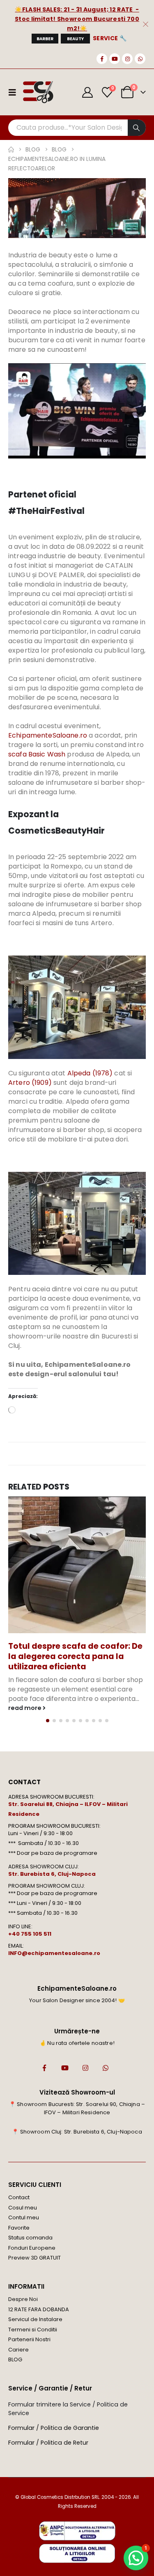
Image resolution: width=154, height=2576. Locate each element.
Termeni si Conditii (33, 2330)
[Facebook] (102, 59)
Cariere (18, 2350)
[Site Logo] (38, 92)
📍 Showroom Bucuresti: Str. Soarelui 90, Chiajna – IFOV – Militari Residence (77, 2108)
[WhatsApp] (140, 59)
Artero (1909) (30, 1083)
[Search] (137, 128)
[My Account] (88, 92)
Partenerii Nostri (29, 2339)
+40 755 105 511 (30, 1934)
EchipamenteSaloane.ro (48, 735)
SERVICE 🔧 (110, 38)
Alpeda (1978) (90, 1073)
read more (25, 1708)
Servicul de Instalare (35, 2319)
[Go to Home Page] (11, 150)
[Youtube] (115, 59)
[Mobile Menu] (15, 92)
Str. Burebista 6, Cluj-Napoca (52, 1874)
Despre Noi (23, 2299)
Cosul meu (23, 2208)
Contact (19, 2197)
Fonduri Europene (32, 2248)
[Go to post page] (77, 1565)
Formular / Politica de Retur (48, 2443)
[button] (48, 1721)
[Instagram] (127, 59)
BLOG (15, 2359)
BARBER (45, 39)
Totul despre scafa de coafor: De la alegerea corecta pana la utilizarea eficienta (75, 1656)
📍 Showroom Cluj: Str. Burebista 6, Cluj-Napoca (77, 2132)
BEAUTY (75, 39)
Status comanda (30, 2238)
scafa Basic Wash (37, 754)
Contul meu (24, 2217)
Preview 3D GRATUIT (34, 2258)
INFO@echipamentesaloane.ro (54, 1953)
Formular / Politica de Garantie (54, 2428)
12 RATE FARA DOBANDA (39, 2309)
